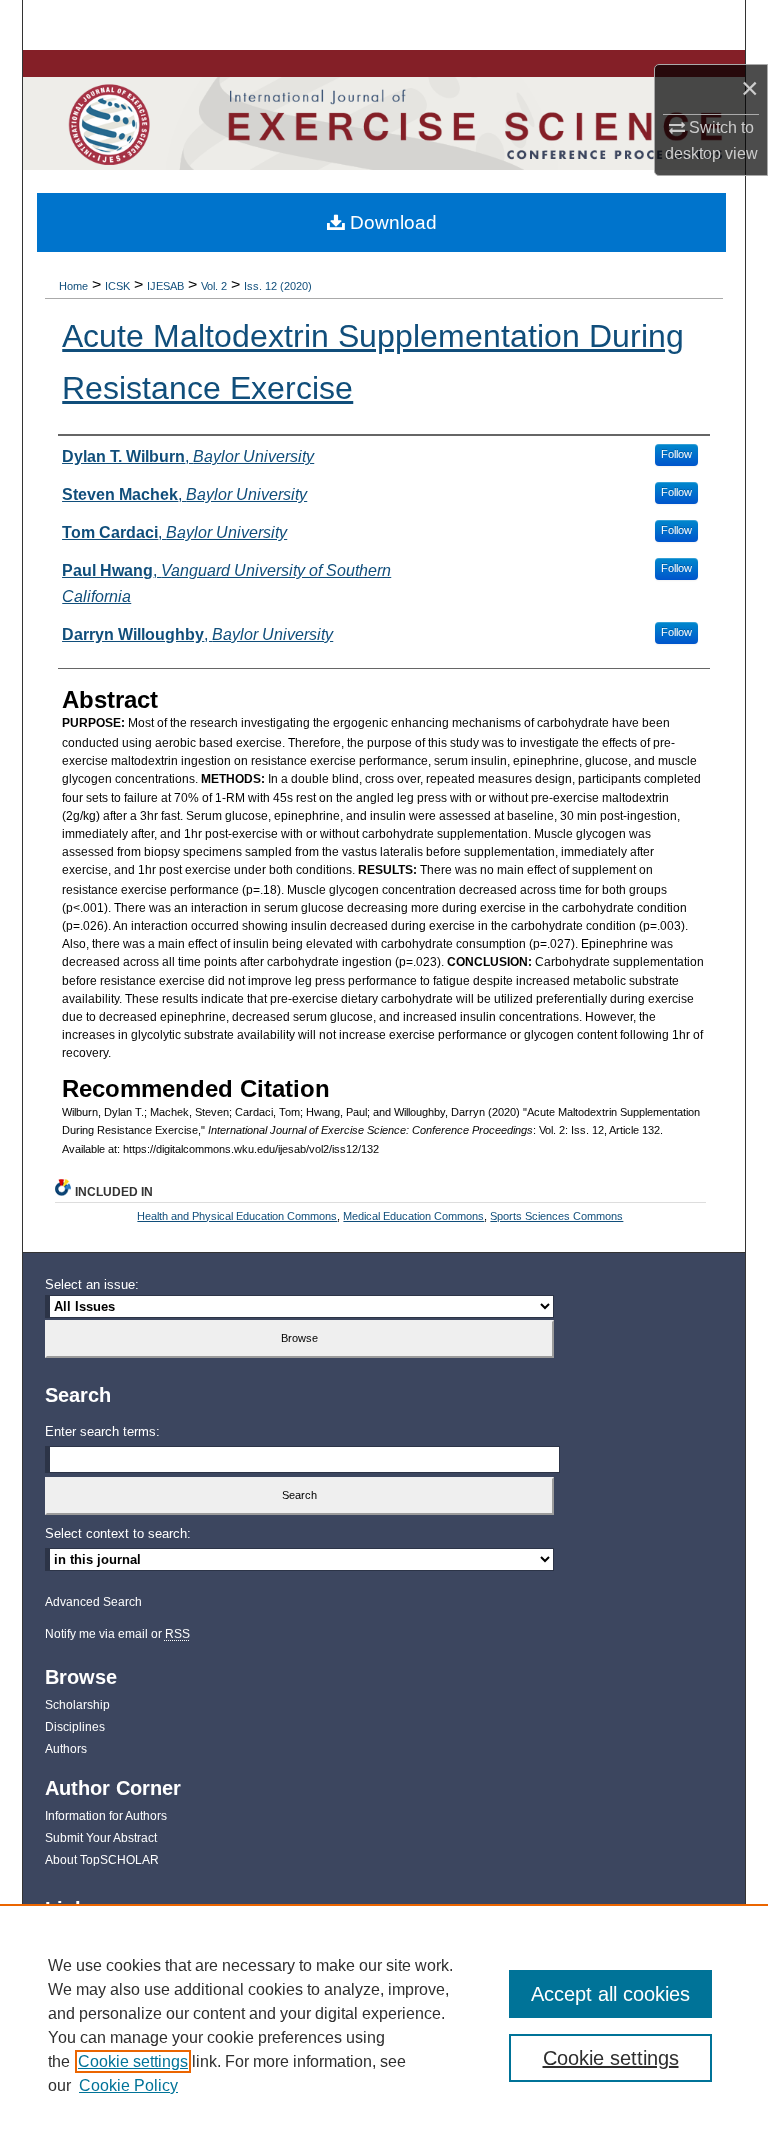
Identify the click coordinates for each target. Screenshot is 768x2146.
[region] (384, 2025)
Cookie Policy (128, 2085)
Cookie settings (133, 2061)
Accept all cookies (610, 1994)
